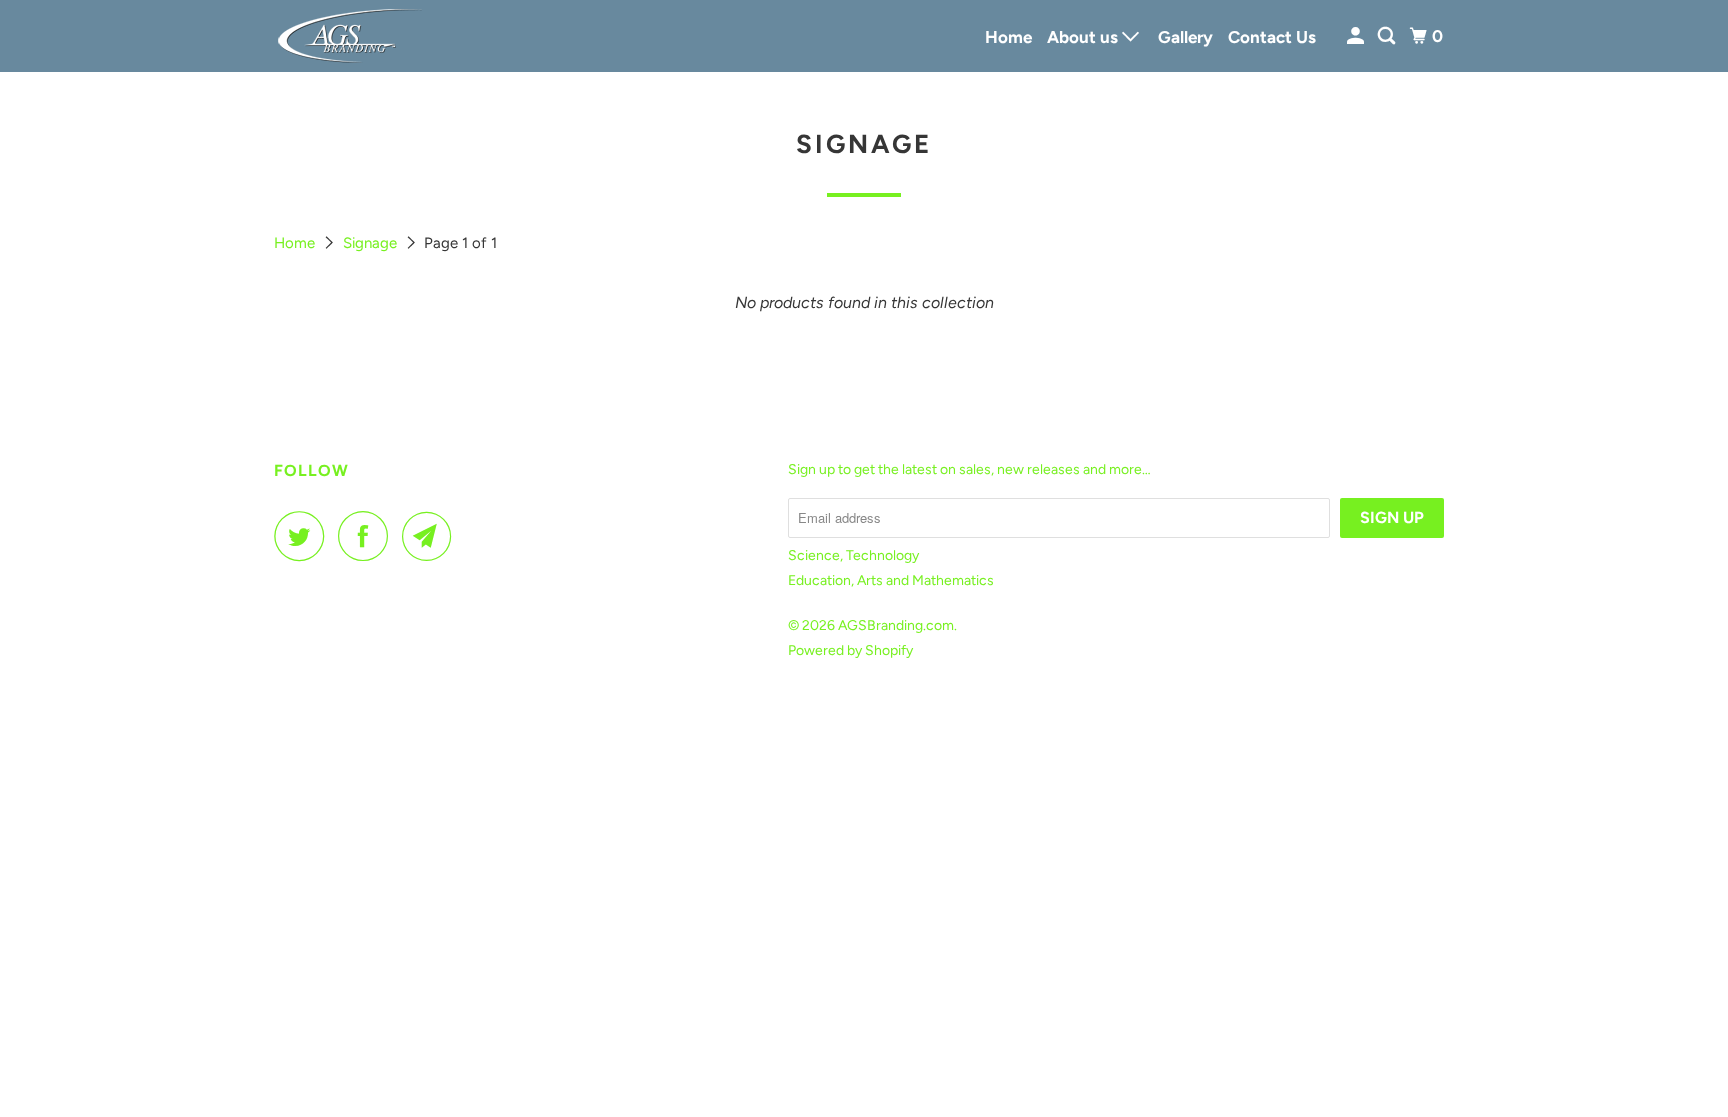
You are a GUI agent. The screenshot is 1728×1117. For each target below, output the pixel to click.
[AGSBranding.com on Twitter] (304, 536)
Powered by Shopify (850, 650)
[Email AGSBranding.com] (432, 536)
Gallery (1185, 37)
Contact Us (1272, 37)
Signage (372, 243)
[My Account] (1357, 36)
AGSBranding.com (896, 625)
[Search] (1388, 36)
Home (1008, 37)
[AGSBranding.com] (364, 36)
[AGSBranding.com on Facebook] (368, 536)
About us (1084, 37)
